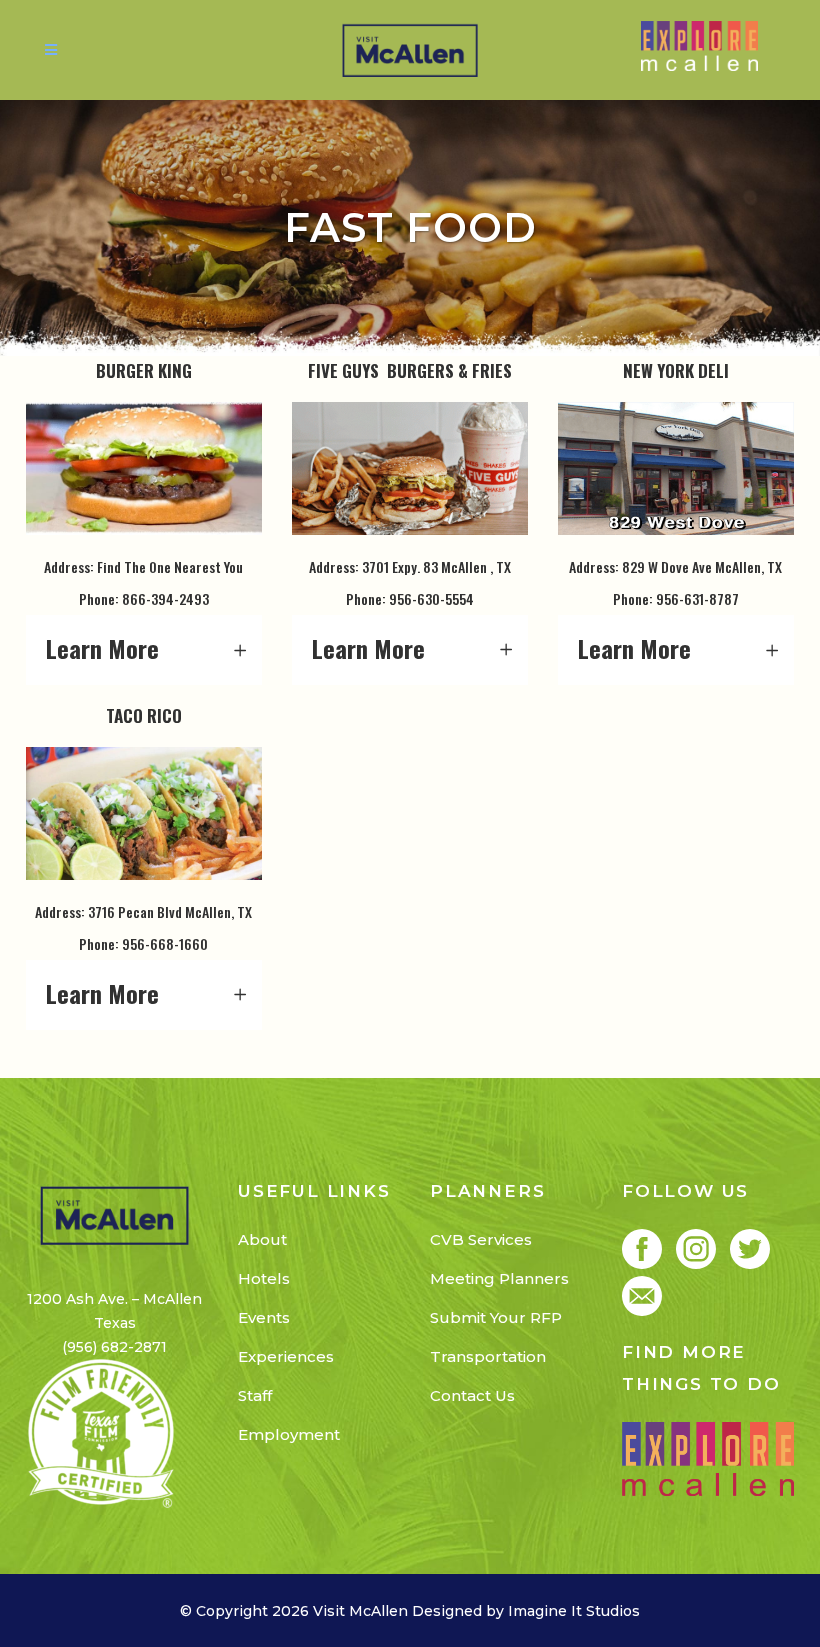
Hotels (264, 1278)
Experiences (286, 1356)
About (262, 1239)
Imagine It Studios (574, 1611)
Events (264, 1317)
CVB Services (481, 1239)
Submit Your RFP (496, 1317)
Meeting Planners (499, 1278)
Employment (289, 1434)
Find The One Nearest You (170, 566)
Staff (255, 1395)
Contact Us (472, 1395)
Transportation (488, 1356)
